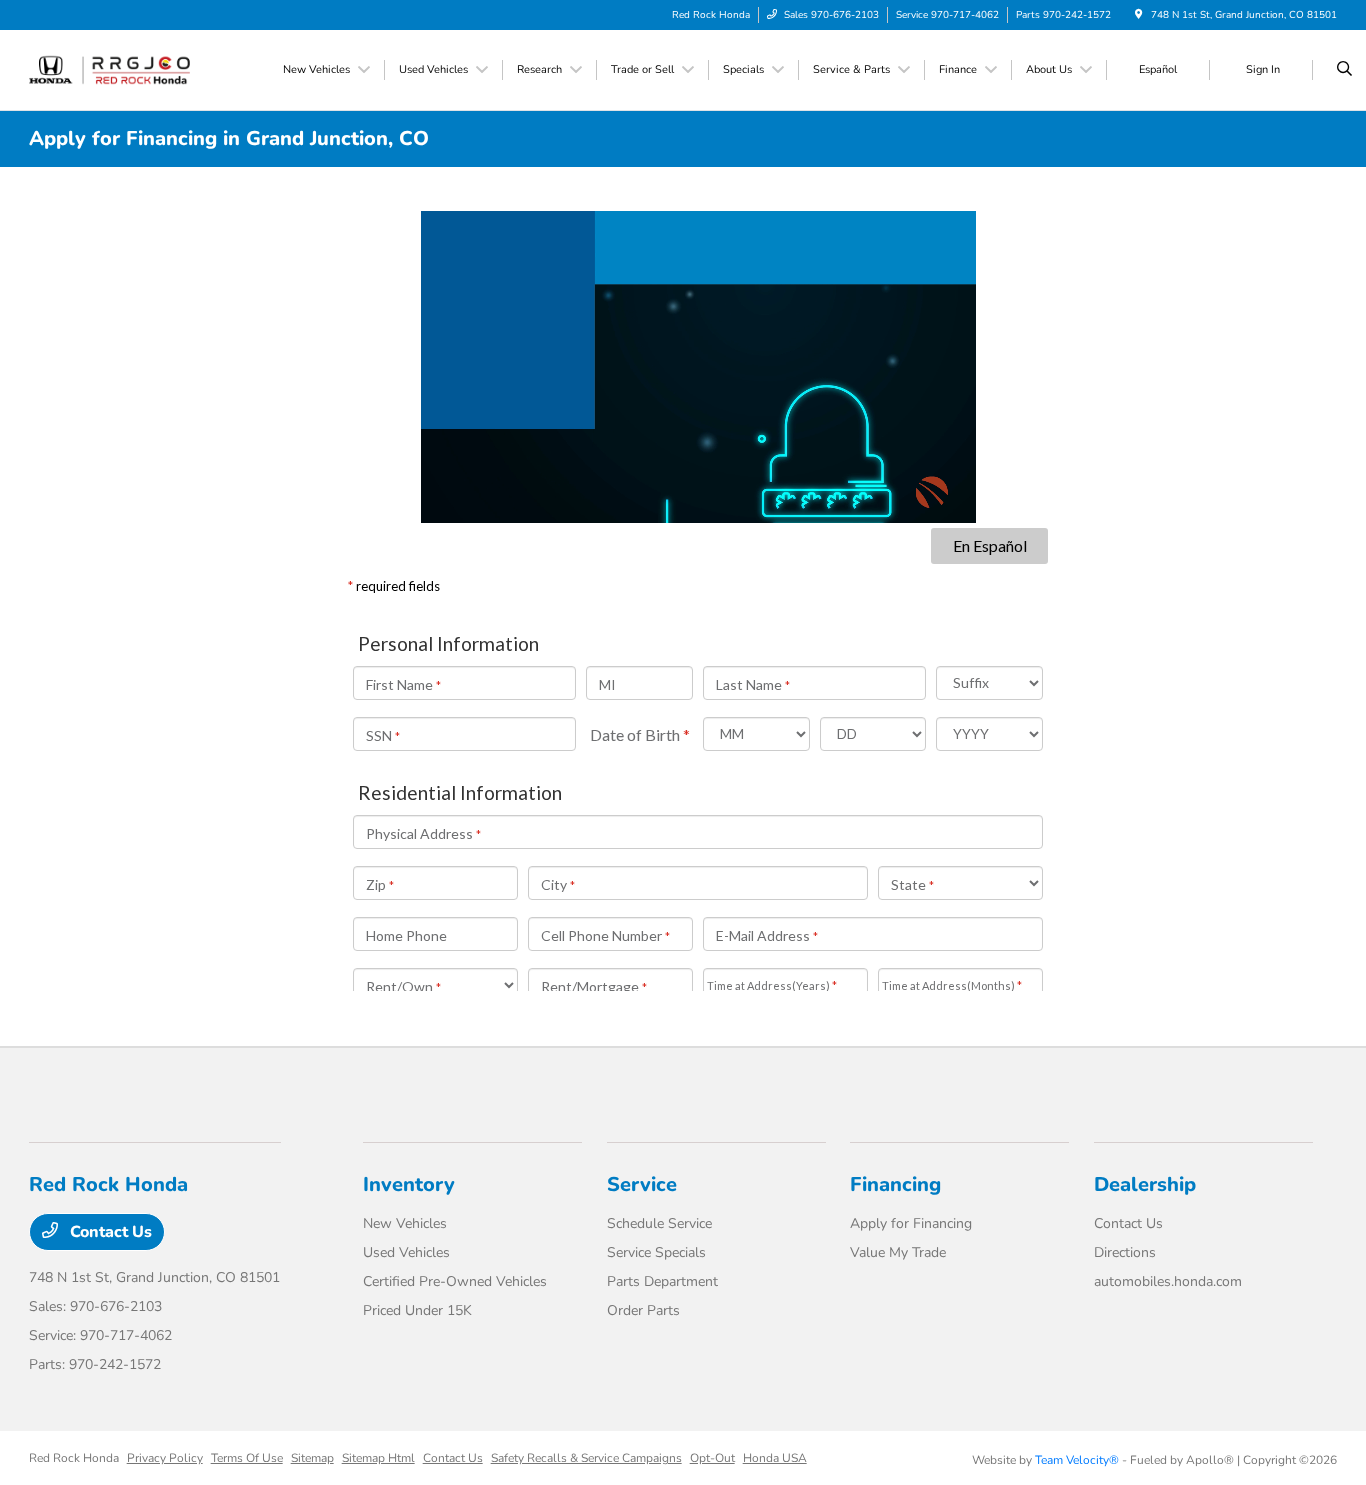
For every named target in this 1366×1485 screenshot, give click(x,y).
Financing (895, 1184)
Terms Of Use (247, 1458)
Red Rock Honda (74, 1458)
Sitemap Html (378, 1458)
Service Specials (656, 1252)
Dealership (1145, 1184)
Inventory (409, 1184)
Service (642, 1184)
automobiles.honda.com (1168, 1281)
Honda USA (775, 1458)
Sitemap (312, 1458)
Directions (1125, 1252)
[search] (1344, 70)
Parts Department (662, 1281)
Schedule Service (659, 1223)
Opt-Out (712, 1458)
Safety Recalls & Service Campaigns (586, 1458)
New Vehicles (405, 1223)
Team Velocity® (1077, 1460)
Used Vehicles (406, 1252)
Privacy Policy (165, 1458)
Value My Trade (898, 1252)
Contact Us (109, 1232)
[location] (1139, 15)
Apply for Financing (911, 1223)
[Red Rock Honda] (119, 69)
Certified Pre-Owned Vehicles (455, 1281)
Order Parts (643, 1310)
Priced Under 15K (417, 1310)
